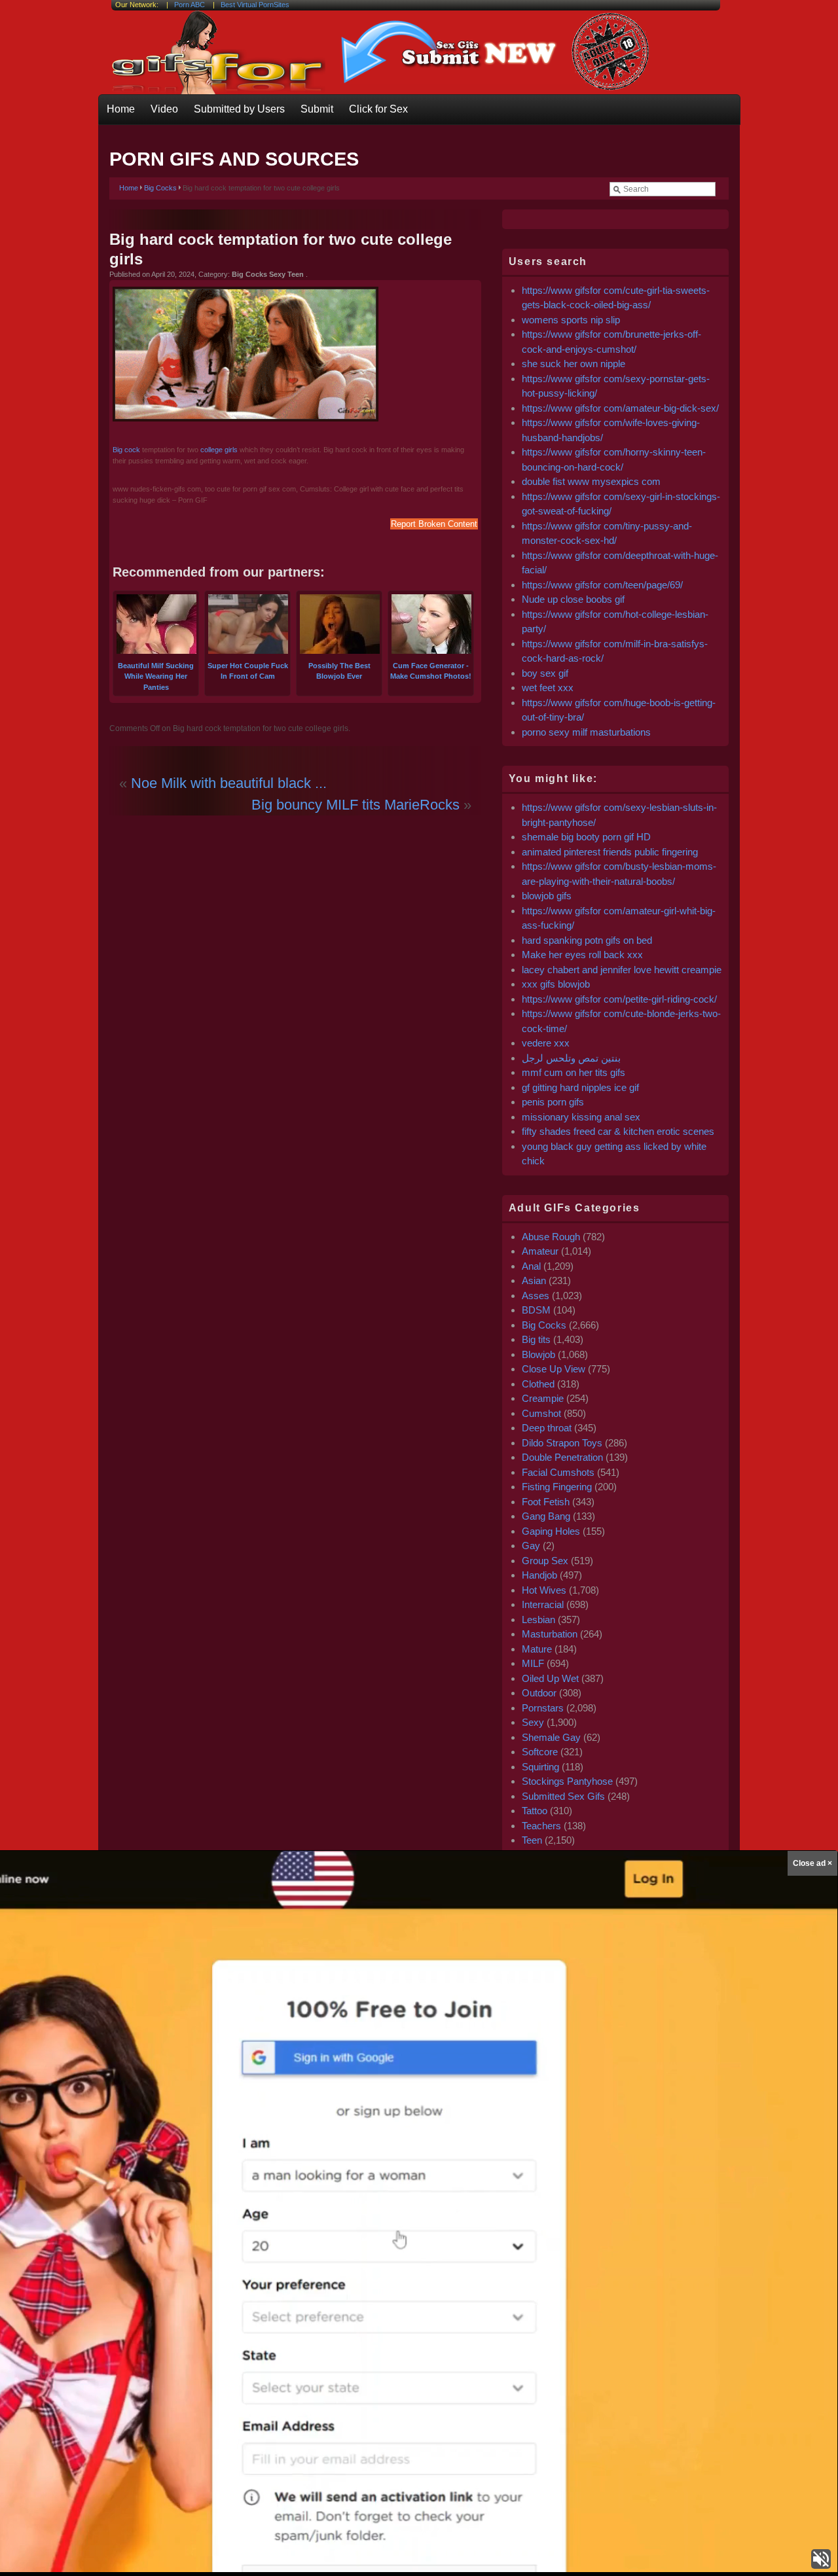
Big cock (126, 450)
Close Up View (554, 1369)
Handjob (539, 1575)
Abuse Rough (551, 1237)
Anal (531, 1266)
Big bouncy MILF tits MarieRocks (355, 805)
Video (164, 109)
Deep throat (547, 1428)
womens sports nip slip (571, 320)
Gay (531, 1546)
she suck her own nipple (574, 364)
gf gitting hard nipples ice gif (580, 1087)
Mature (537, 1649)
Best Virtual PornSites (255, 5)
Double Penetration (562, 1457)
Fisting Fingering (557, 1487)
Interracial (543, 1604)
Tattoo (535, 1811)
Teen (532, 1840)
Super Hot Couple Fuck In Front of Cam (248, 671)
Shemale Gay (551, 1737)
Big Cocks (160, 188)
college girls (219, 450)
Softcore (540, 1752)
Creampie (543, 1398)
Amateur (540, 1251)
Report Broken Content (434, 524)
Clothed (538, 1384)
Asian (534, 1280)
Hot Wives (544, 1590)
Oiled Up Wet (550, 1678)
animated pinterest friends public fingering (610, 852)
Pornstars (543, 1708)
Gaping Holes (551, 1531)
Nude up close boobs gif (573, 599)
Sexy (533, 1722)
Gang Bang (546, 1516)
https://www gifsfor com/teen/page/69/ (602, 585)
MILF (533, 1663)
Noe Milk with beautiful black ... (229, 783)
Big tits (536, 1339)
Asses (536, 1296)
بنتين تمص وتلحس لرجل (571, 1058)
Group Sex (545, 1561)
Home (121, 109)
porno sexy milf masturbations (586, 732)
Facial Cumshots (558, 1472)
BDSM (536, 1310)
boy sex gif (545, 673)
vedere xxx (546, 1043)
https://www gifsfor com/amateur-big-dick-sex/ (620, 408)
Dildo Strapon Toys (562, 1443)
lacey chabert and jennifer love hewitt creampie (622, 970)
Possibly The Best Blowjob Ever (339, 671)
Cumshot (541, 1413)
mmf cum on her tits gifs (574, 1072)
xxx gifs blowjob (556, 984)
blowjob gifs (547, 896)
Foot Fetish (546, 1502)
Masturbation (550, 1634)
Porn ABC (190, 5)
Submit (317, 109)
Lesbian (538, 1619)
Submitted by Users (239, 109)
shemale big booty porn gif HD (586, 837)
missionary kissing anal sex (581, 1117)
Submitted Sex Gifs (563, 1796)
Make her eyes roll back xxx (582, 955)
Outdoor (539, 1693)
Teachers (541, 1826)
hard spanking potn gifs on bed (587, 940)
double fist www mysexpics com (591, 481)
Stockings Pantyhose (567, 1781)
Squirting (540, 1767)
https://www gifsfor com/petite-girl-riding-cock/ (619, 999)
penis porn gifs (553, 1102)
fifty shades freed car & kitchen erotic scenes (618, 1131)
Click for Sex (378, 109)
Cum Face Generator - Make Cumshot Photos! (431, 671)
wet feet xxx (548, 688)
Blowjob (538, 1354)
